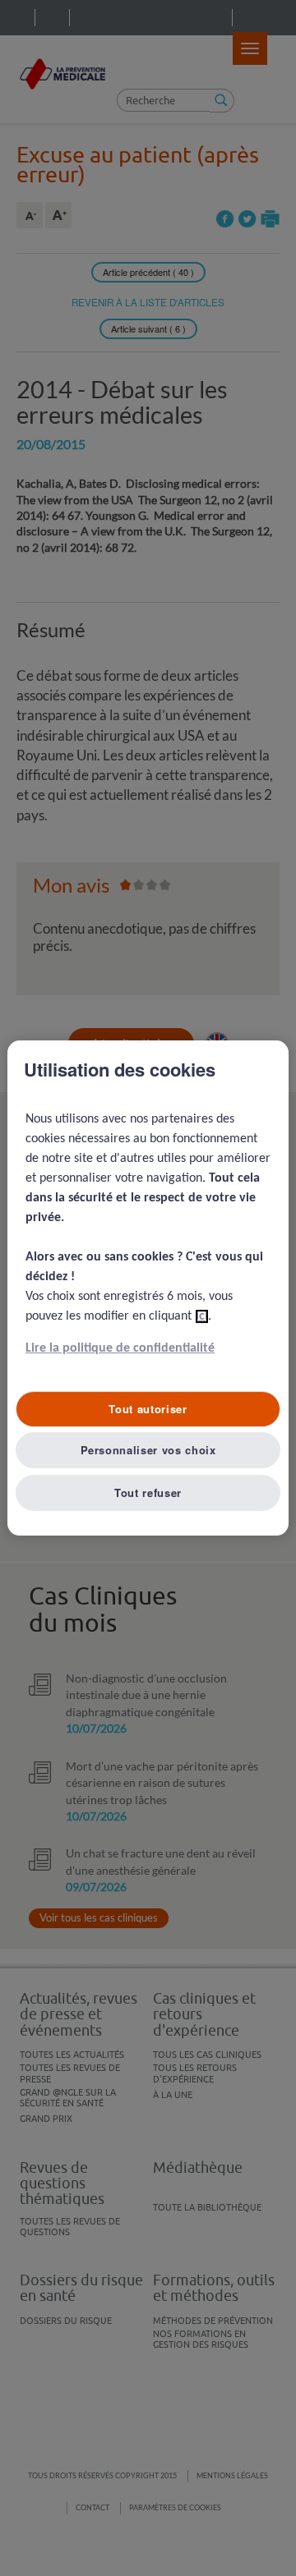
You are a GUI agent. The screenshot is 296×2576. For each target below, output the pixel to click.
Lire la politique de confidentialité (120, 1348)
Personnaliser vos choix (148, 1450)
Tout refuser (148, 1492)
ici (202, 1316)
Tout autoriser (148, 1409)
